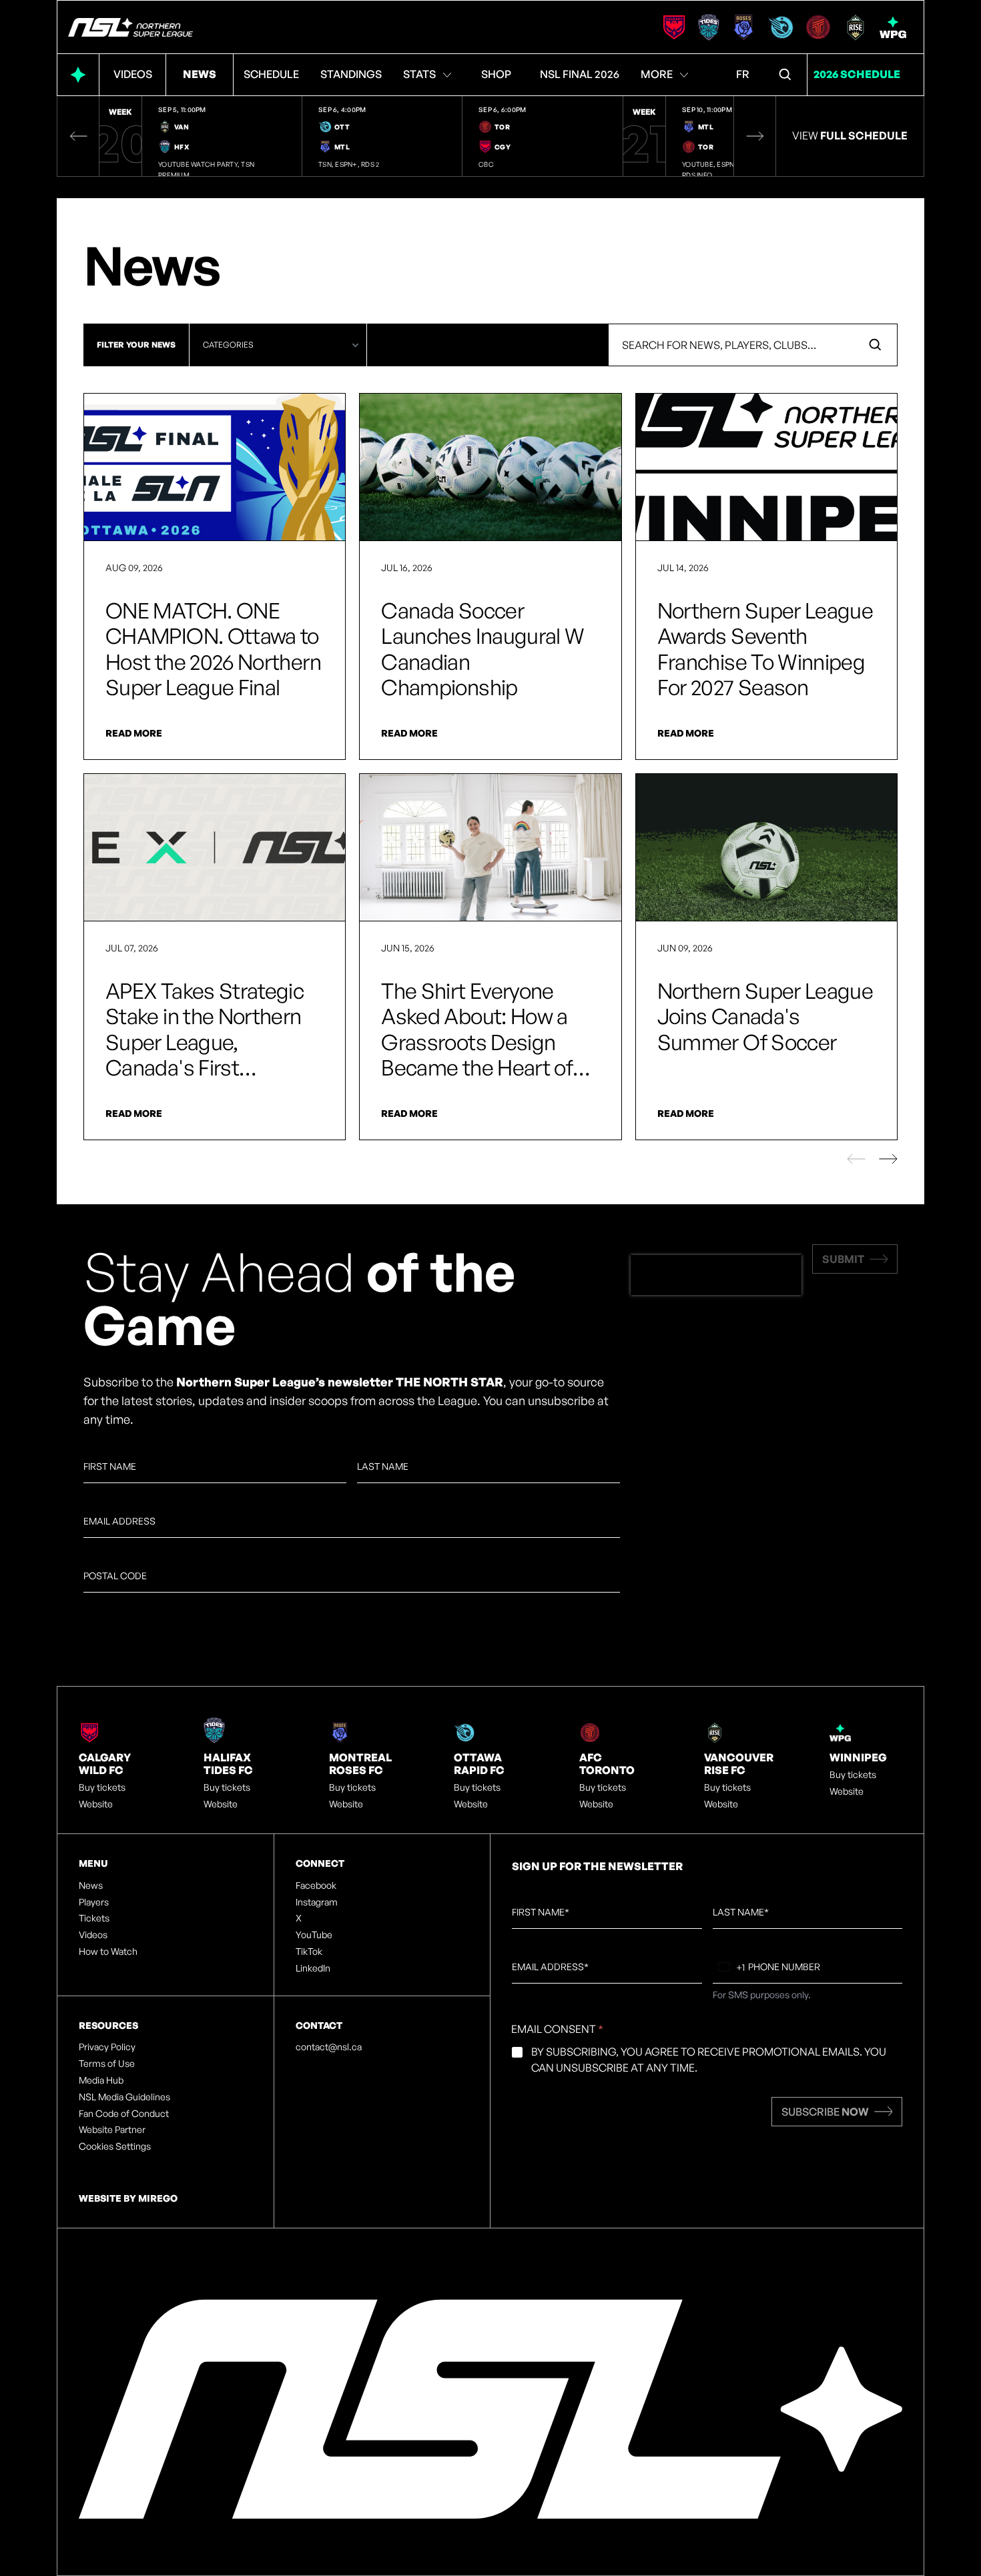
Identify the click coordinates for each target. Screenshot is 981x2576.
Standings (351, 74)
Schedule (271, 74)
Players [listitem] (94, 1902)
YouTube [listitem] (314, 1935)
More (657, 74)
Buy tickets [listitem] (102, 1787)
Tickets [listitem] (94, 1918)
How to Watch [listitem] (108, 1952)
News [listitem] (91, 1885)
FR (743, 74)
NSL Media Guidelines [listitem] (124, 2097)
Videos (133, 74)
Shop (496, 74)
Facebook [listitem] (316, 1885)
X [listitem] (299, 1918)
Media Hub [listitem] (101, 2080)
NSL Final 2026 (580, 74)
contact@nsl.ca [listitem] (329, 2047)
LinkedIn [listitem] (313, 1968)
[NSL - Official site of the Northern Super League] (130, 27)
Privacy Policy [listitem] (107, 2047)
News (200, 74)
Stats (419, 74)
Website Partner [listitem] (112, 2130)
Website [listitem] (96, 1804)
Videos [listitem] (93, 1935)
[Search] (785, 75)
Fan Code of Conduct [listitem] (124, 2114)
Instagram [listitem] (317, 1902)
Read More (134, 733)
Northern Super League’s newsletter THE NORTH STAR (340, 1382)
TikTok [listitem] (309, 1952)
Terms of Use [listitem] (107, 2064)
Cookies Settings (115, 2146)
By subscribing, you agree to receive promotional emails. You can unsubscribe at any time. (709, 2060)
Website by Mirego (128, 2198)
